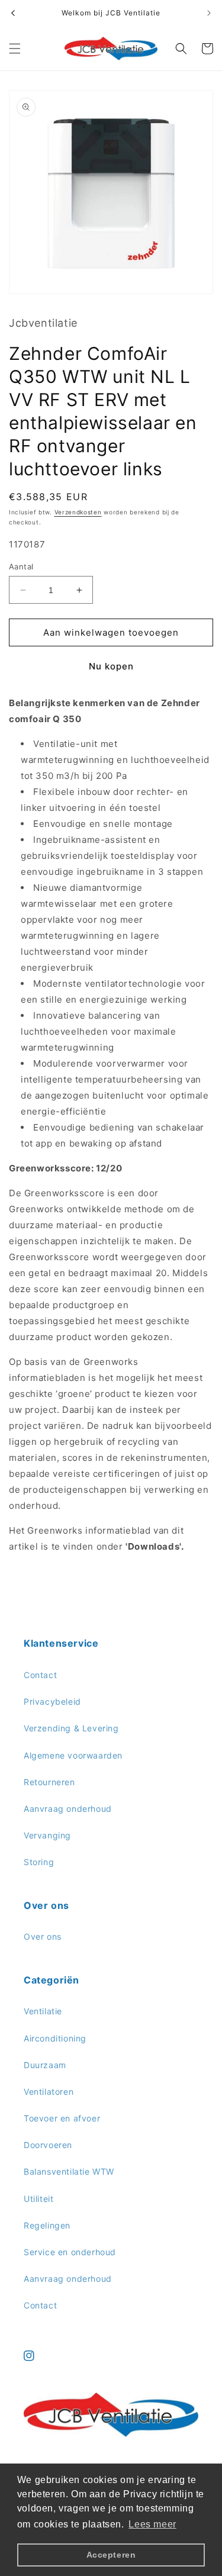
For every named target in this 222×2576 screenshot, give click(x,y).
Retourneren (49, 1782)
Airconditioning (55, 2038)
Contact (40, 1675)
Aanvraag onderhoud (68, 1809)
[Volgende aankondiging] (209, 13)
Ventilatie (43, 2011)
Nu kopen (111, 666)
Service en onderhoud (70, 2252)
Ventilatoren (49, 2092)
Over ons (43, 1936)
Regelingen (47, 2225)
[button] (15, 49)
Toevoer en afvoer (62, 2118)
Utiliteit (38, 2199)
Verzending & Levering (71, 1728)
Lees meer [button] (152, 2524)
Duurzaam (45, 2065)
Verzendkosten (78, 512)
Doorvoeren (48, 2145)
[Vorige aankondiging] (13, 13)
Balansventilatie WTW (69, 2171)
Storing (39, 1862)
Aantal (21, 566)
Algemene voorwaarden (73, 1755)
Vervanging (47, 1835)
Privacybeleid (52, 1701)
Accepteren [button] (111, 2555)
